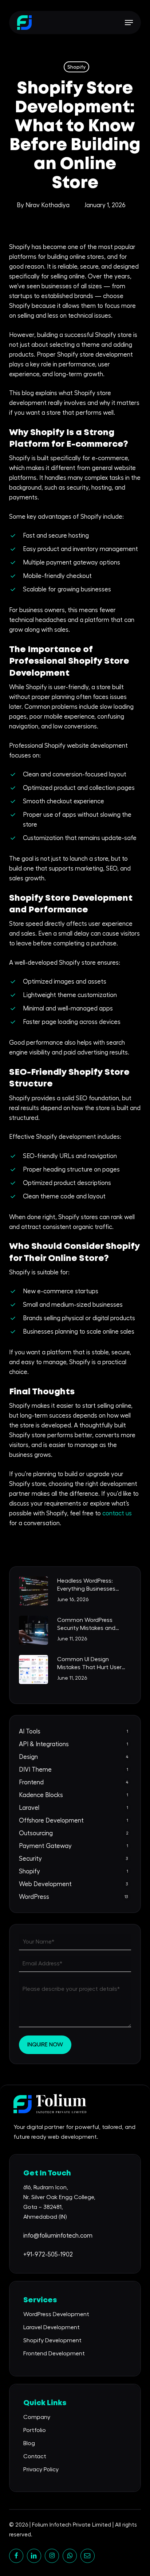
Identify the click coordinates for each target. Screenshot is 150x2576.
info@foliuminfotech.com (58, 2236)
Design (28, 1757)
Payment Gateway (45, 1846)
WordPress (34, 1897)
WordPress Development (56, 2314)
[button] (129, 23)
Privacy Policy (41, 2469)
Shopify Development (52, 2340)
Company (37, 2417)
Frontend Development (54, 2354)
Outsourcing (36, 1833)
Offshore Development (51, 1821)
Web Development (45, 1884)
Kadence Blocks (41, 1795)
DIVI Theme (35, 1770)
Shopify (76, 67)
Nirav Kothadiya (48, 205)
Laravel (29, 1808)
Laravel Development (52, 2327)
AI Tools (30, 1731)
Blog (29, 2443)
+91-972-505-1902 (48, 2254)
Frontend (31, 1782)
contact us (117, 1513)
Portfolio (35, 2430)
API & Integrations (44, 1744)
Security (30, 1859)
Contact (35, 2456)
